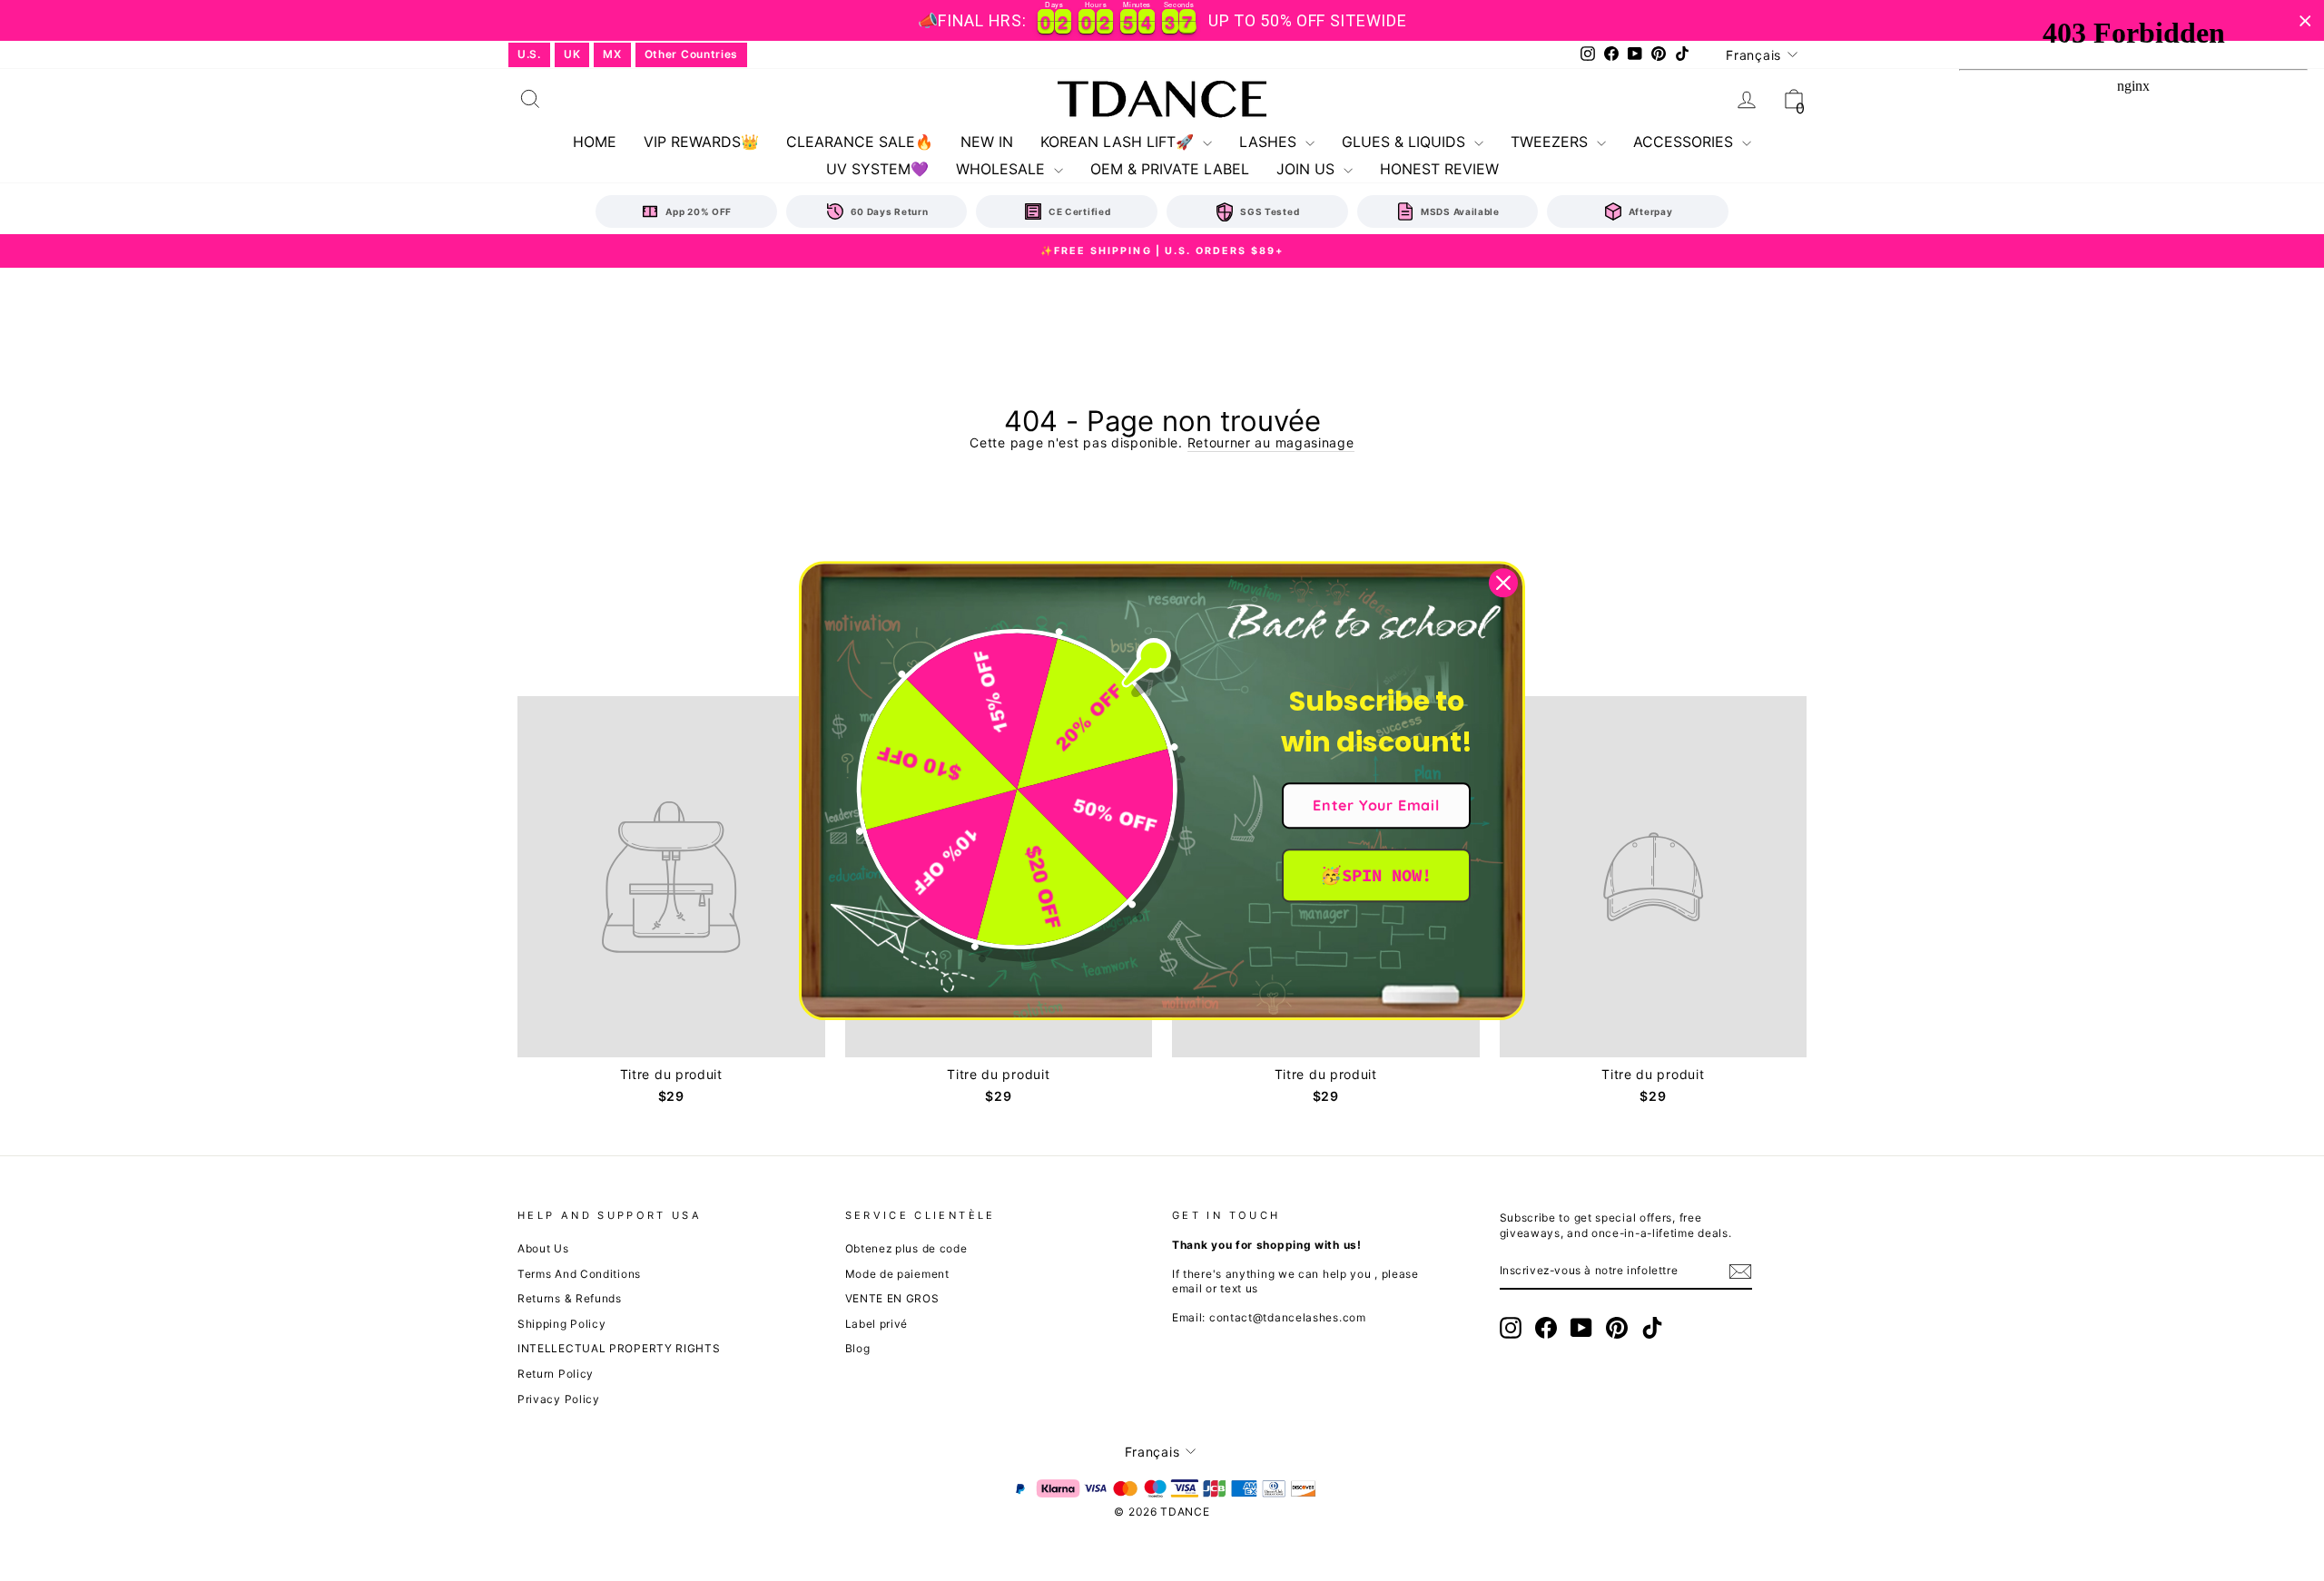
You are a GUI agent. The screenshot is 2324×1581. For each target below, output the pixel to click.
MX (612, 54)
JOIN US (1308, 169)
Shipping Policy (562, 1324)
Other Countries (692, 54)
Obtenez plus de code (906, 1248)
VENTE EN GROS (892, 1298)
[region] (1162, 20)
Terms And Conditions (579, 1274)
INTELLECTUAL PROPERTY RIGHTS (619, 1348)
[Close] (1503, 583)
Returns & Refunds (570, 1298)
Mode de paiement (897, 1274)
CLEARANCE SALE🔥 (860, 142)
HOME (595, 142)
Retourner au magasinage (1271, 442)
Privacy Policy (559, 1399)
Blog (858, 1348)
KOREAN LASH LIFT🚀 (1119, 142)
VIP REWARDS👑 (701, 142)
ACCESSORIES (1685, 142)
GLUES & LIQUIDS (1406, 142)
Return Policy (556, 1374)
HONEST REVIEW (1439, 169)
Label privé (877, 1324)
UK (572, 54)
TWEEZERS (1551, 142)
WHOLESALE (1003, 169)
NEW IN (987, 142)
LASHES (1270, 142)
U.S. (529, 54)
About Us (543, 1248)
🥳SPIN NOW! (1376, 875)
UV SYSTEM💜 (877, 169)
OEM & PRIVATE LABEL (1170, 169)
